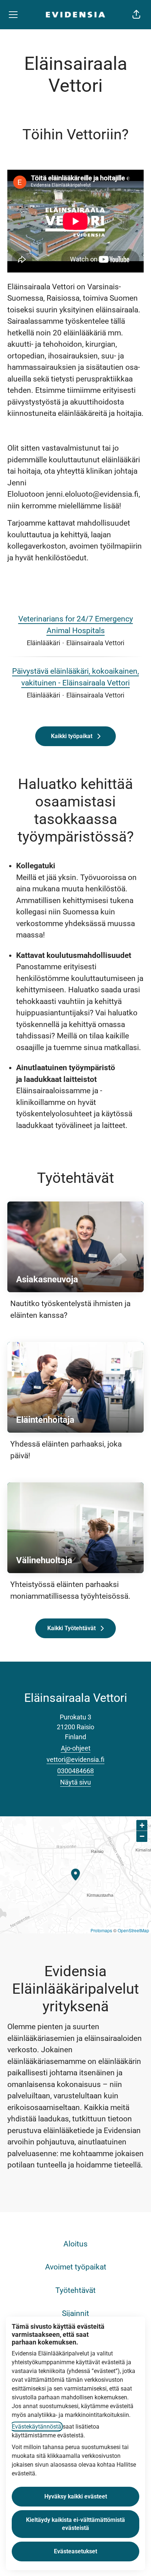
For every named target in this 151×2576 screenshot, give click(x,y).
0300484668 (75, 1771)
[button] (136, 15)
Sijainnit (75, 2313)
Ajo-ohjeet (76, 1748)
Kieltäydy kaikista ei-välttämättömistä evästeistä (75, 2524)
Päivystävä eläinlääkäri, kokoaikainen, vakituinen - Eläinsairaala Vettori (75, 677)
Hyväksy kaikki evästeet (76, 2496)
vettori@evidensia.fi (75, 1759)
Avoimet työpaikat (76, 2267)
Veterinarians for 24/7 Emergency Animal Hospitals (76, 625)
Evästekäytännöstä (36, 2427)
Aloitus (75, 2244)
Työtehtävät (75, 2290)
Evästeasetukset (75, 2551)
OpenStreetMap (133, 1930)
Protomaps (101, 1930)
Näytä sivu (75, 1782)
